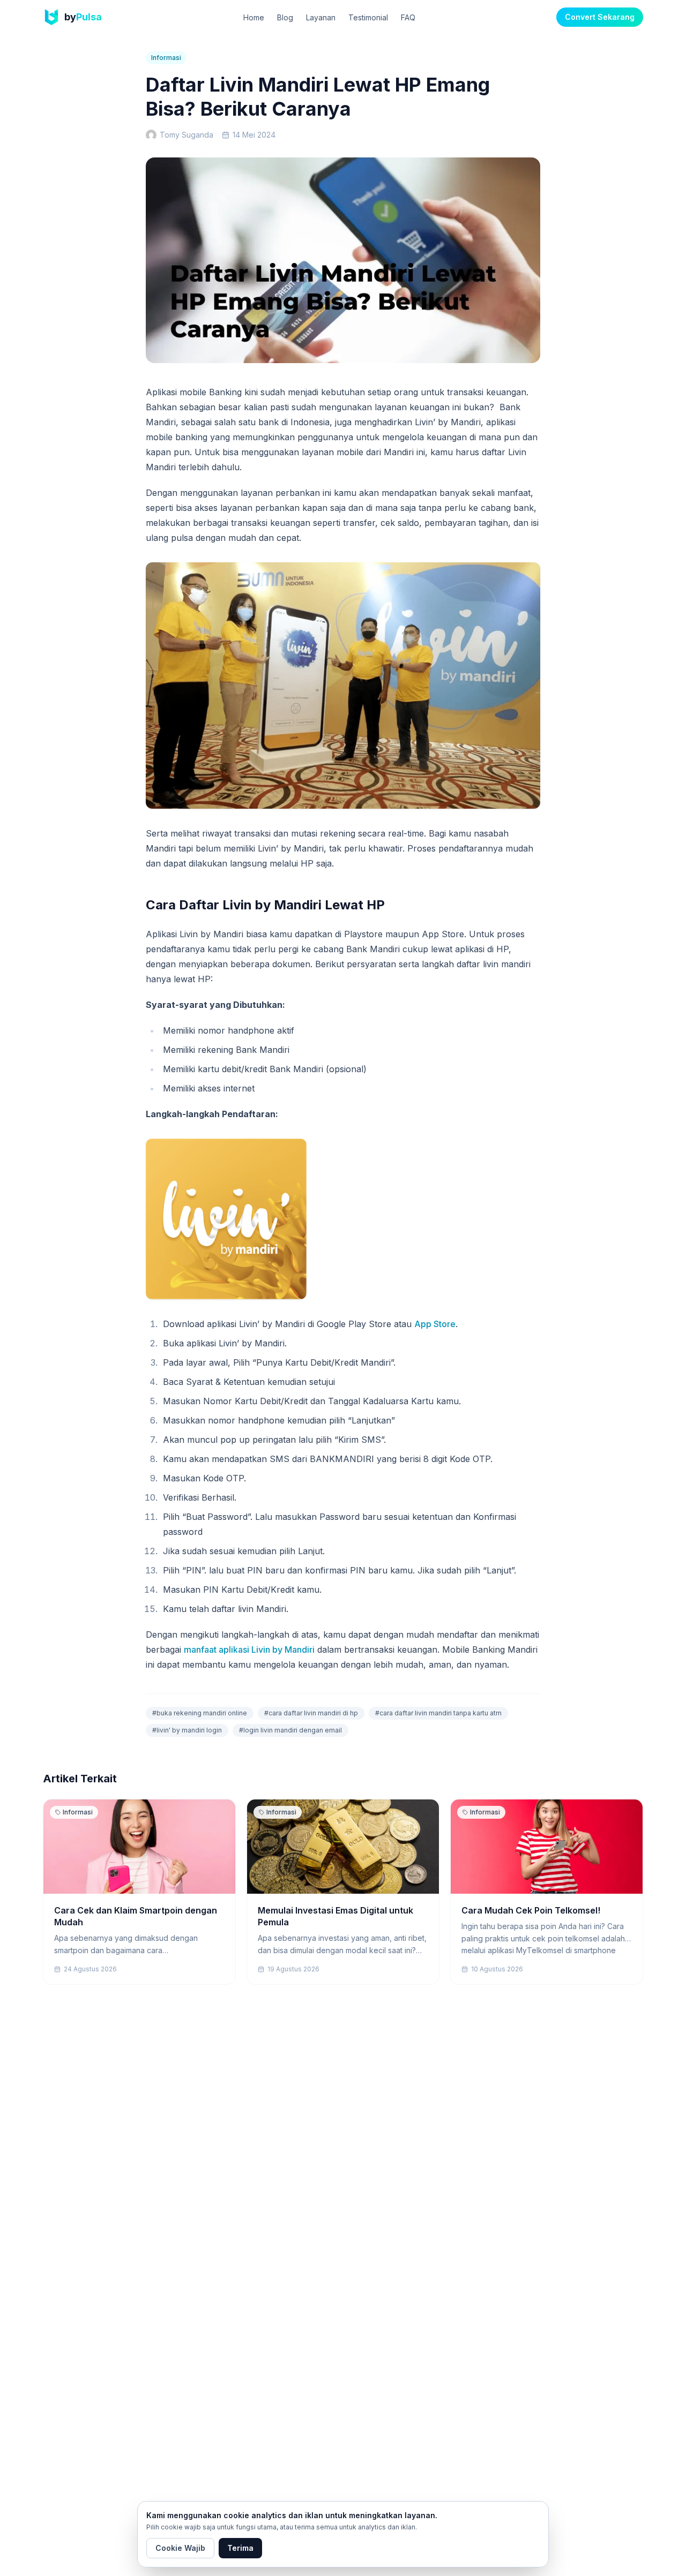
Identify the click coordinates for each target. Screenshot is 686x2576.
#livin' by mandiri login (187, 1730)
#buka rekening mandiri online (200, 1713)
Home (254, 17)
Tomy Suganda (187, 135)
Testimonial (368, 17)
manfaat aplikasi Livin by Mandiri (249, 1649)
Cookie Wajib (180, 2548)
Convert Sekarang (600, 17)
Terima (240, 2548)
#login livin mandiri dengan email (290, 1730)
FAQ (408, 17)
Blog (285, 17)
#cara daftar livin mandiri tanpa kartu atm (438, 1713)
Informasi (166, 58)
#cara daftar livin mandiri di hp (311, 1713)
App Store (435, 1324)
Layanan (321, 17)
